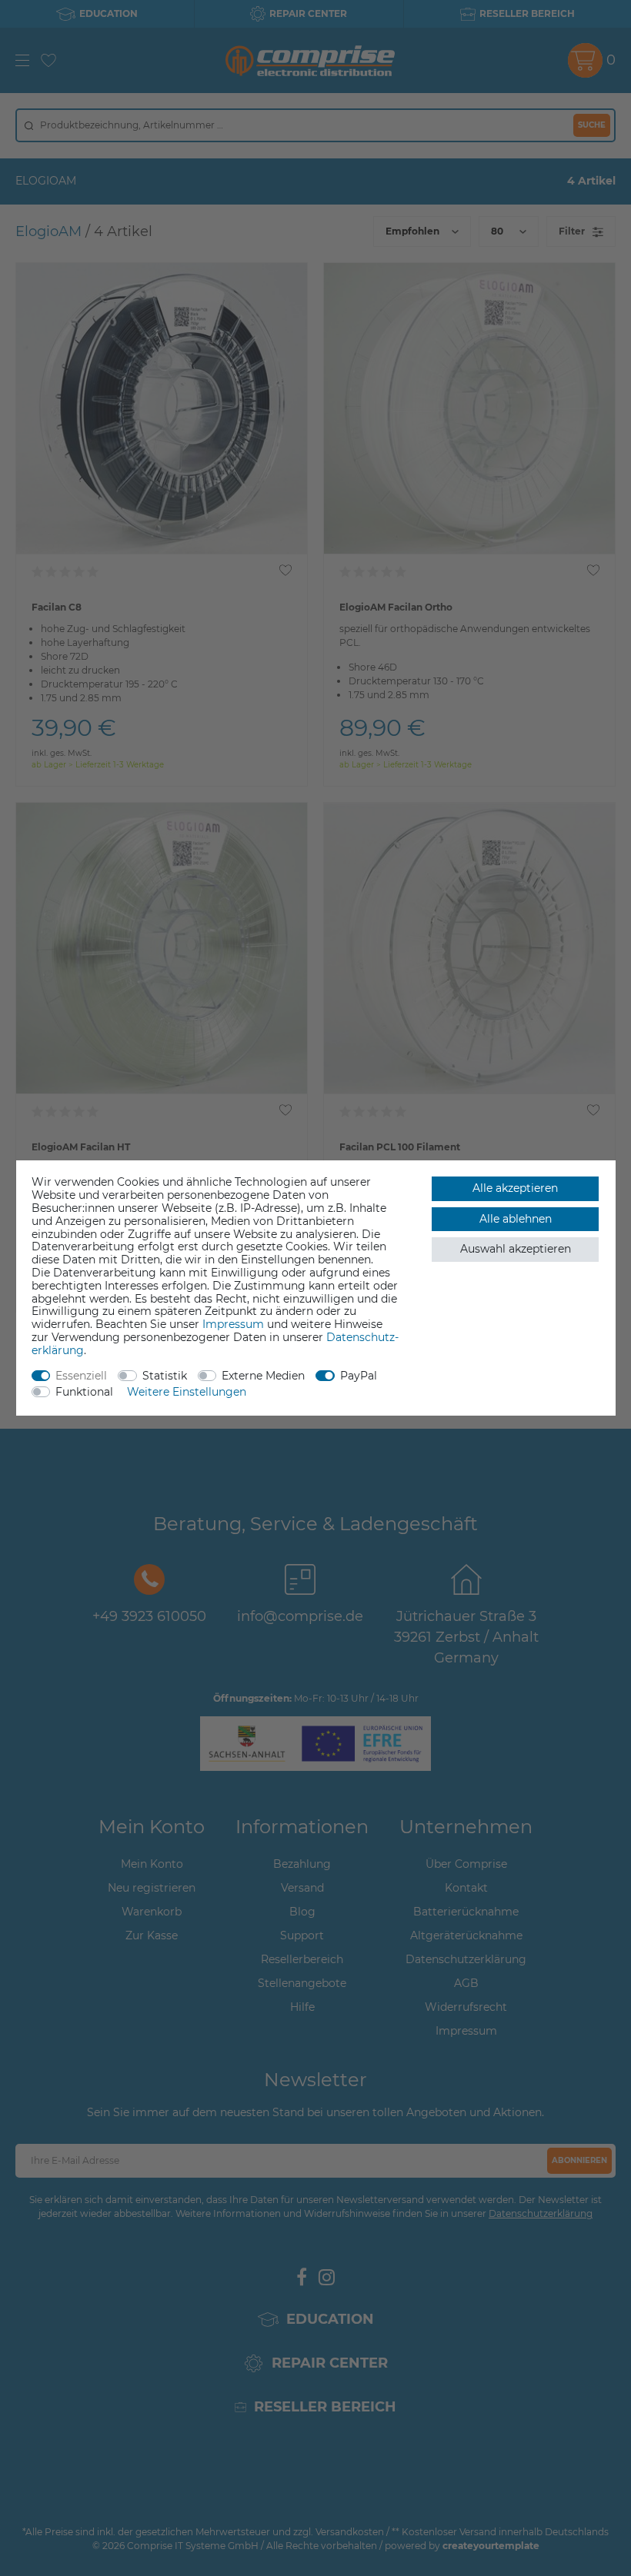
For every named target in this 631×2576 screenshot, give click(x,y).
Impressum (233, 1324)
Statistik (165, 1376)
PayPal (359, 1376)
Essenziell (81, 1376)
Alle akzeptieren (515, 1188)
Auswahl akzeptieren (516, 1249)
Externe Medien (263, 1376)
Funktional (84, 1392)
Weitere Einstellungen (187, 1392)
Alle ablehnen (516, 1219)
